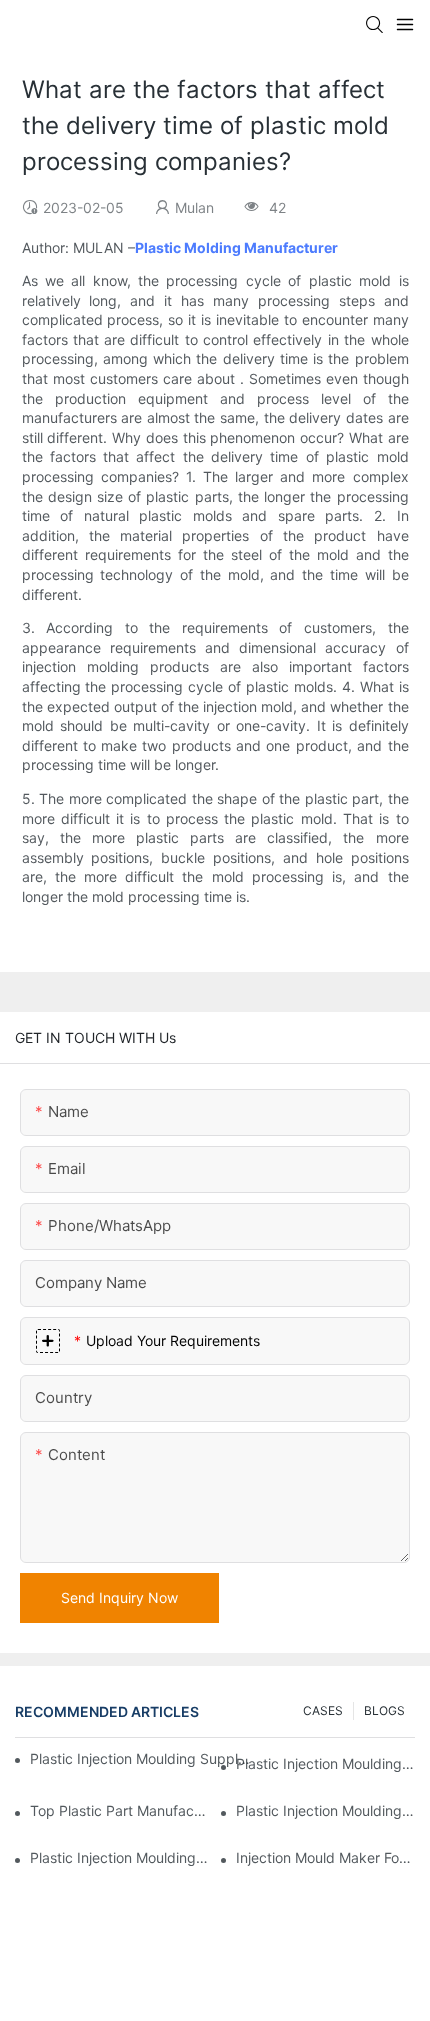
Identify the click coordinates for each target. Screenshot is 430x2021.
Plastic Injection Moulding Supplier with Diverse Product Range (325, 1810)
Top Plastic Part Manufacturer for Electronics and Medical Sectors (119, 1810)
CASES (323, 1710)
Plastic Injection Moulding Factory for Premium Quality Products (325, 1763)
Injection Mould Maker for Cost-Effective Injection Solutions (325, 1857)
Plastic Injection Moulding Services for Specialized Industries (119, 1857)
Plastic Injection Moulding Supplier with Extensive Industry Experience (141, 1758)
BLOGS (384, 1710)
